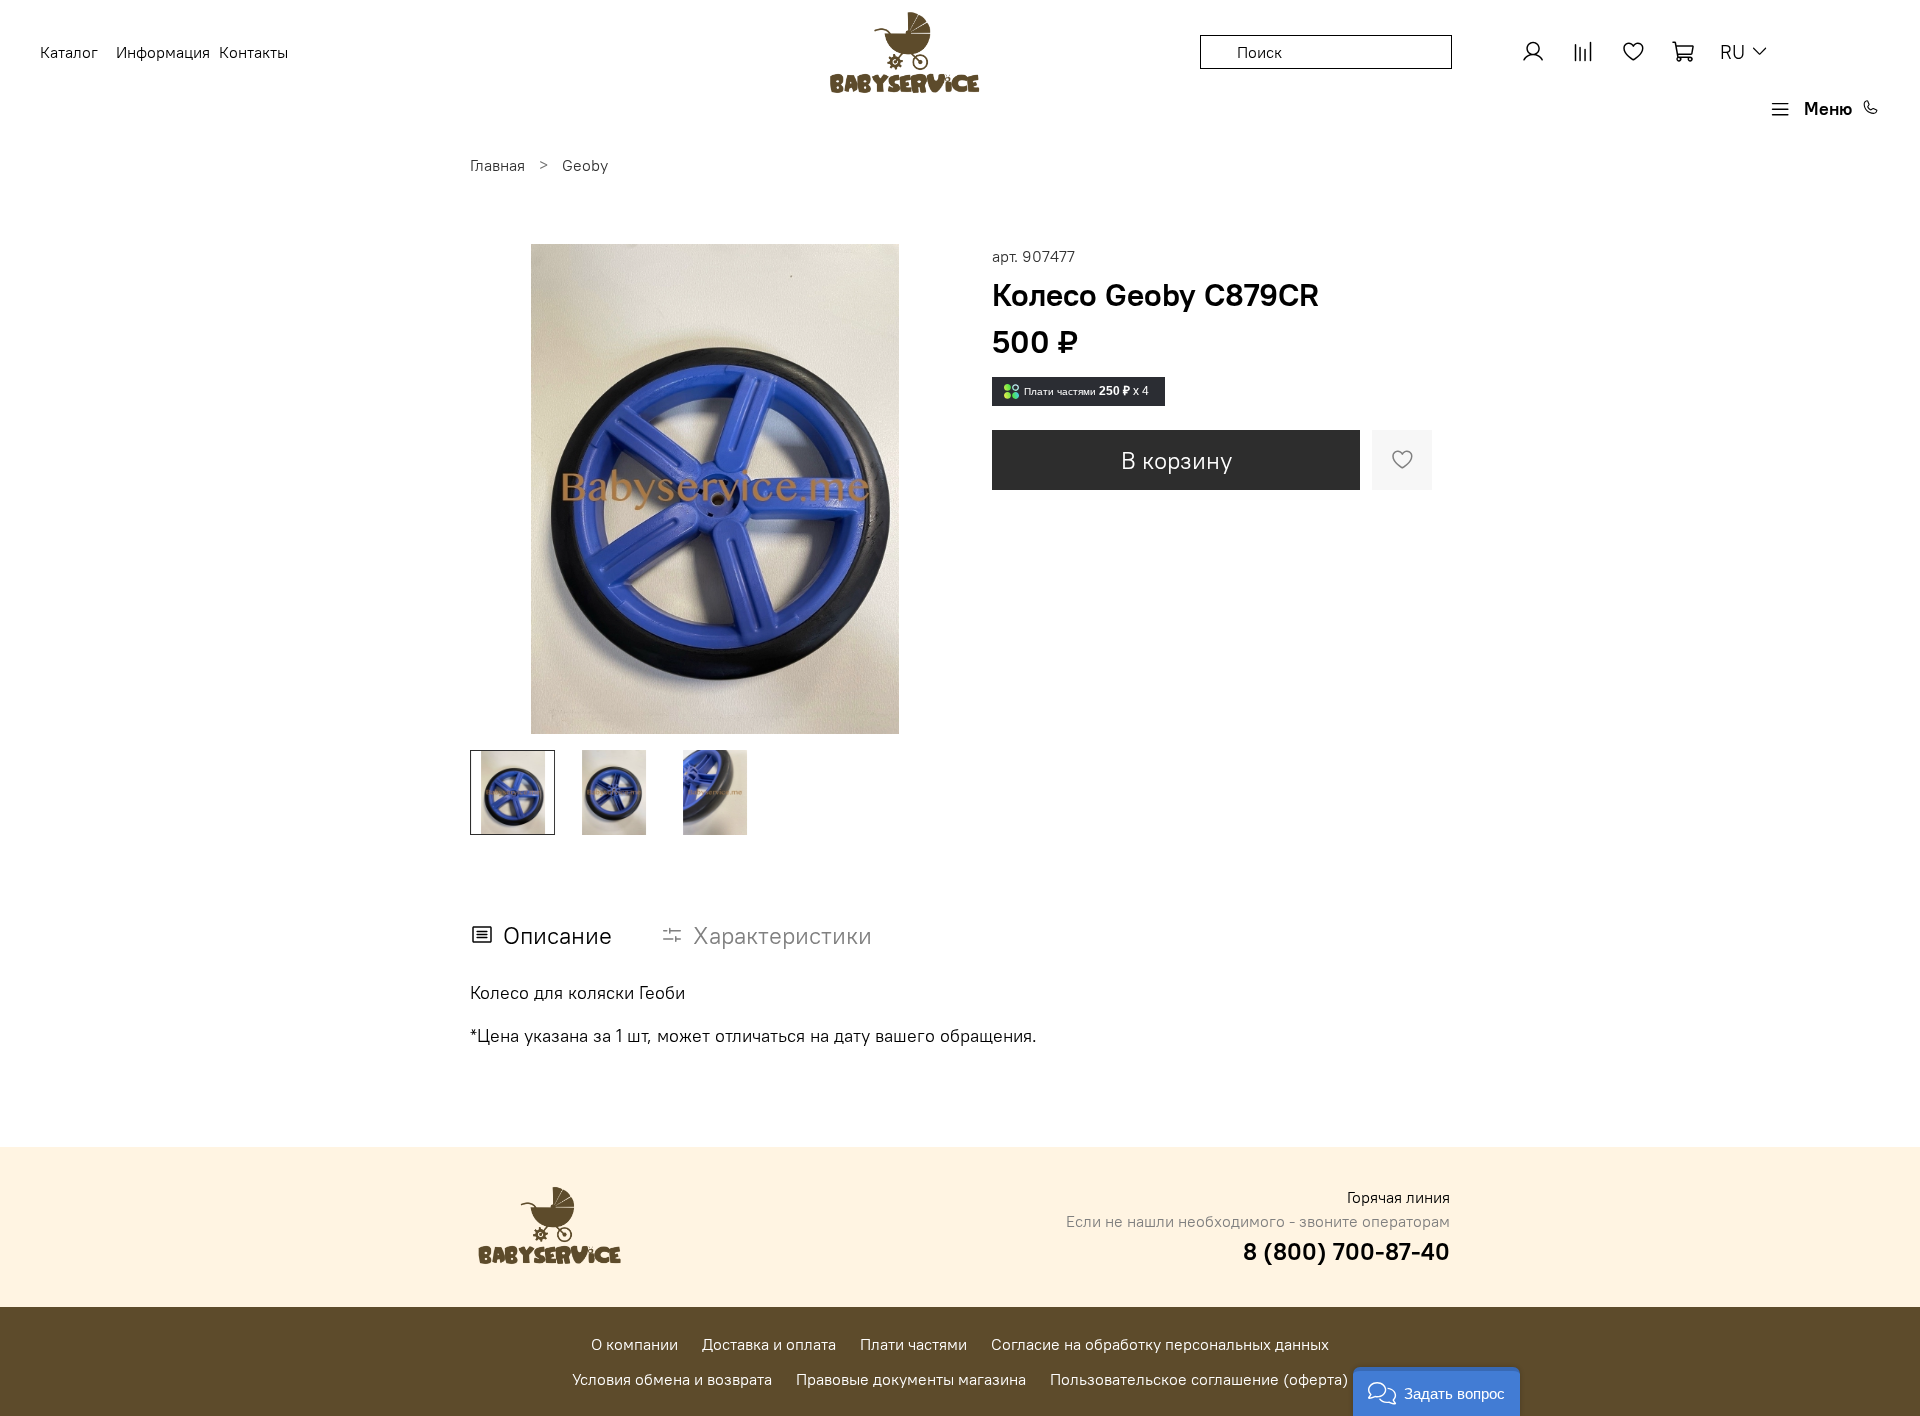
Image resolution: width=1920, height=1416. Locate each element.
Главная (497, 165)
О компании (634, 1344)
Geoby (585, 165)
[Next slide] (928, 489)
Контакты (253, 52)
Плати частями (913, 1344)
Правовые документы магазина (911, 1379)
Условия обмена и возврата (672, 1379)
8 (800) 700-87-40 (1346, 1251)
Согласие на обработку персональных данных (1160, 1344)
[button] (1436, 1391)
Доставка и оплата (769, 1344)
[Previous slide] (502, 489)
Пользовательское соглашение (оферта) (1199, 1379)
